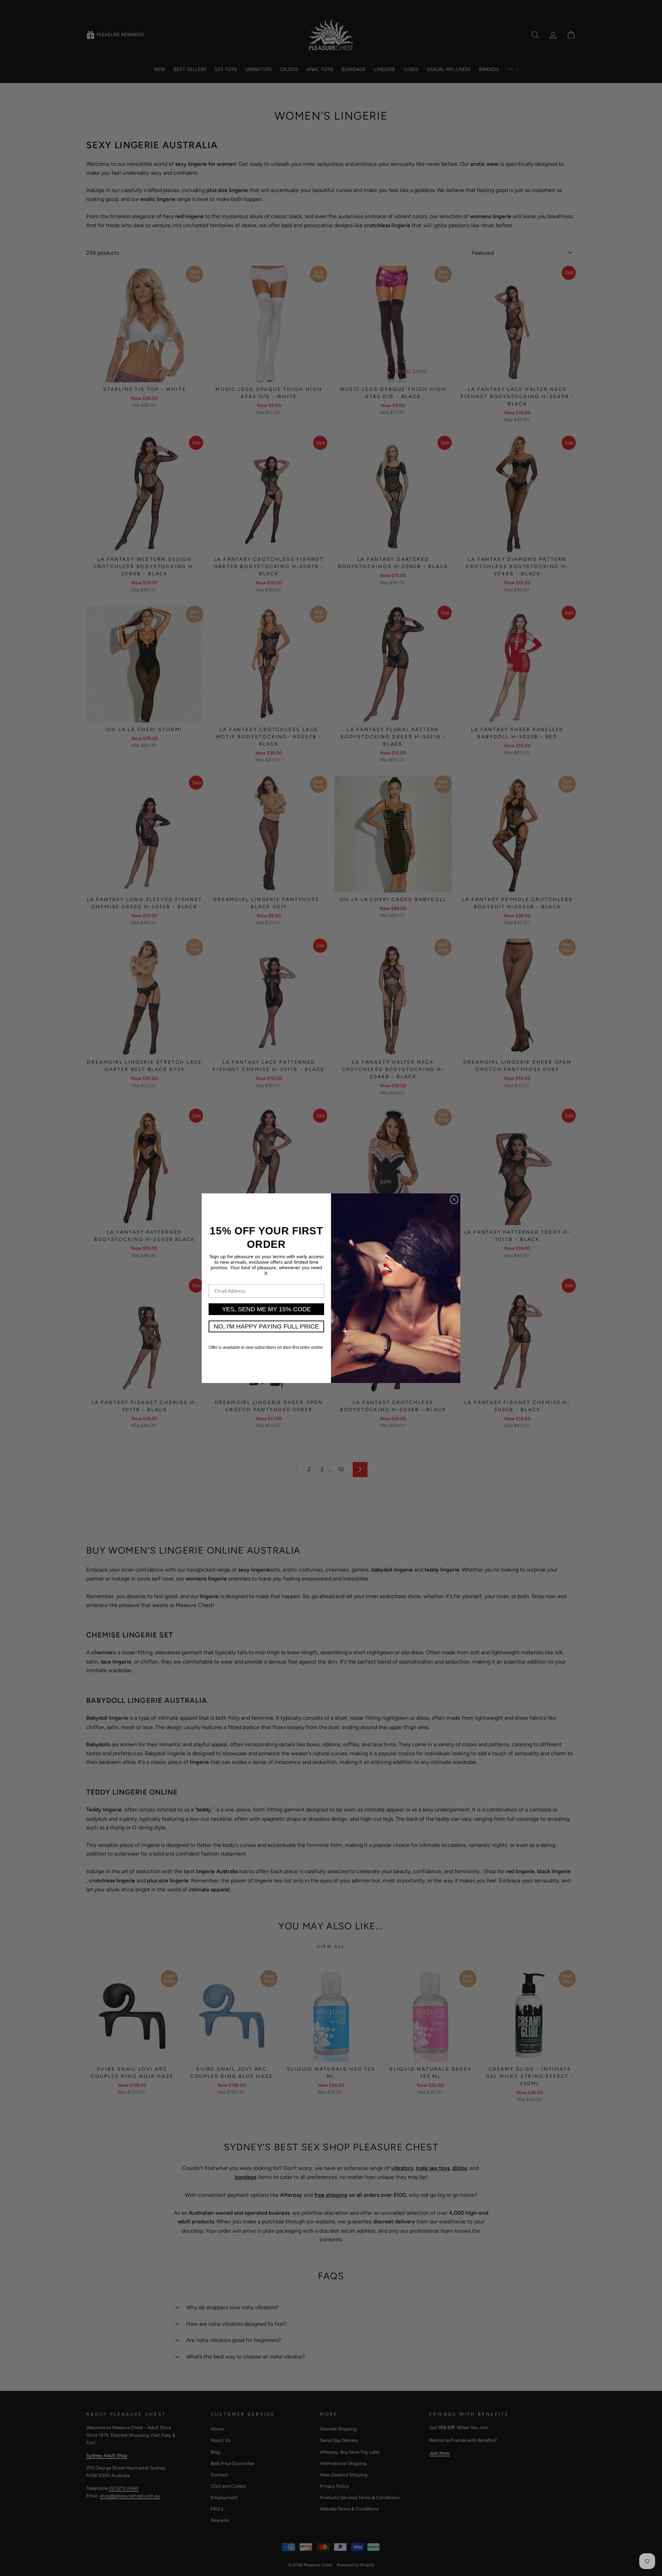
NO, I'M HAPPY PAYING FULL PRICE (266, 1326)
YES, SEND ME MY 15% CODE (267, 1309)
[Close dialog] (454, 1200)
